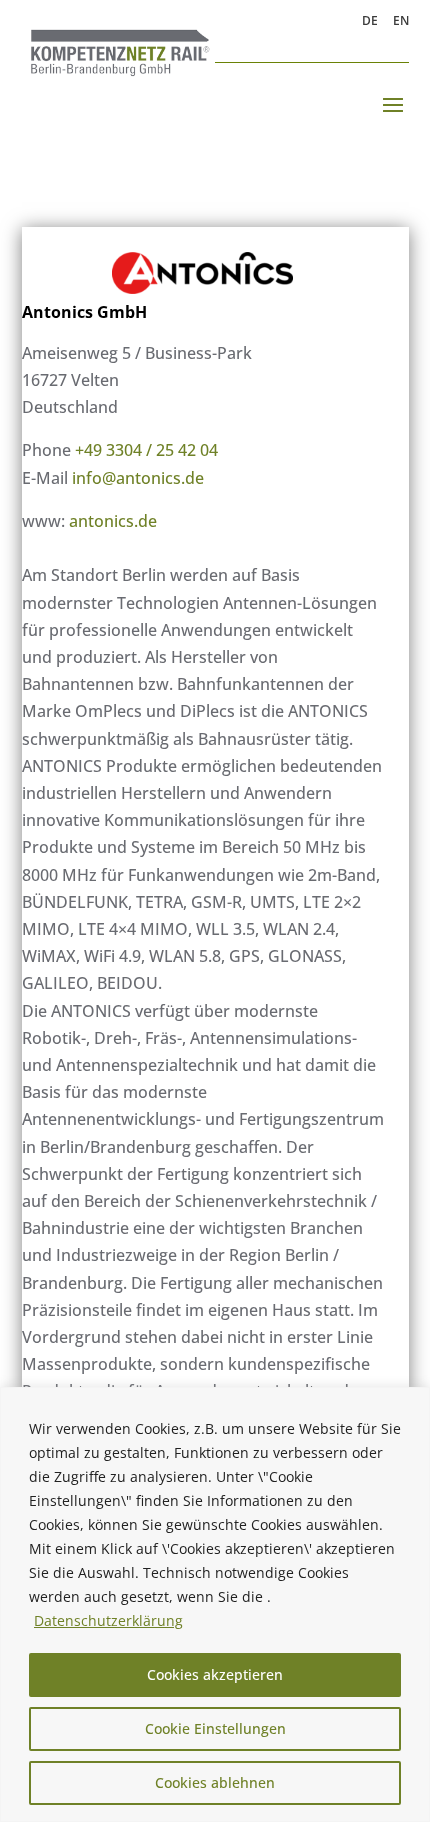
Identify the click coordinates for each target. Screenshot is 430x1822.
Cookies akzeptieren (215, 1674)
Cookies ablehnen (215, 1782)
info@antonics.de (138, 478)
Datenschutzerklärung (108, 1620)
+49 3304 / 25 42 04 (146, 450)
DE (370, 22)
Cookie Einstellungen (215, 1728)
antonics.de (113, 521)
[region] (215, 1604)
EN (401, 22)
